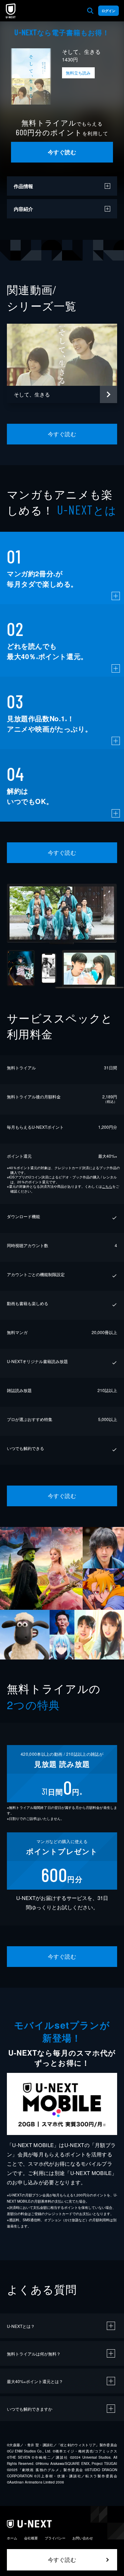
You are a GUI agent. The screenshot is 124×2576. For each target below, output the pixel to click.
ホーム (12, 2538)
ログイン (108, 11)
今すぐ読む (62, 152)
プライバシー (55, 2538)
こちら (107, 1186)
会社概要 (31, 2538)
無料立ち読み (78, 73)
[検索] (90, 11)
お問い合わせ (83, 2538)
